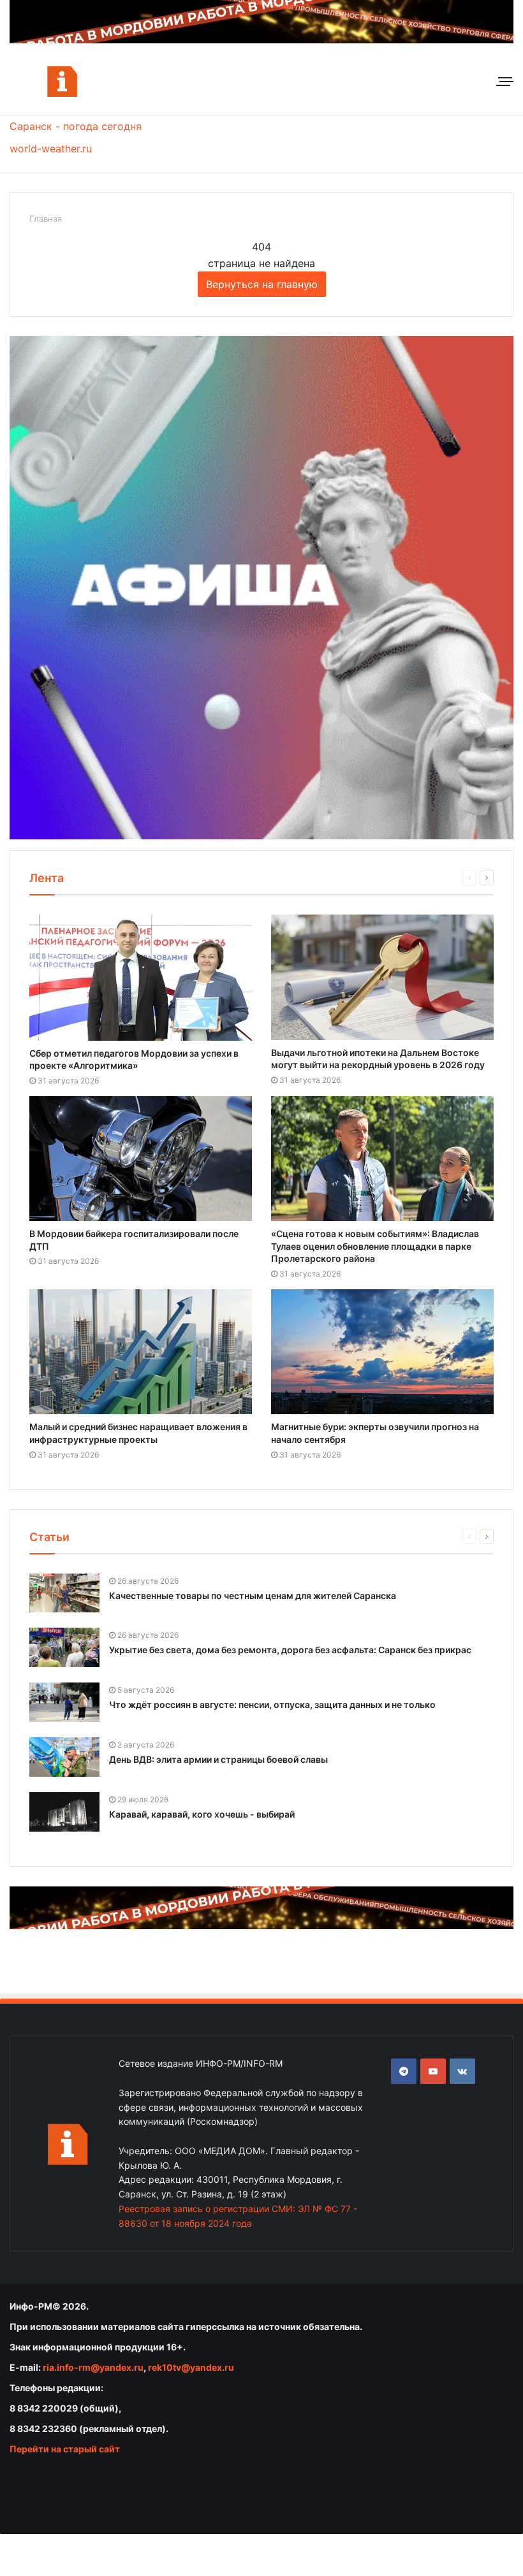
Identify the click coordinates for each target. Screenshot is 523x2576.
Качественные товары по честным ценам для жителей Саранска (253, 1596)
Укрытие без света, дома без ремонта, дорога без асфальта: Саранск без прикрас (290, 1650)
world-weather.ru (51, 148)
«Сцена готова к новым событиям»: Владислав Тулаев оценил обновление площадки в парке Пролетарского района (375, 1246)
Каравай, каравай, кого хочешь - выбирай (202, 1814)
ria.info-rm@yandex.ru (93, 2367)
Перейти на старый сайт (65, 2449)
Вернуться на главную (262, 284)
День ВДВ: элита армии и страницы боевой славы (218, 1759)
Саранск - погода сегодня (76, 126)
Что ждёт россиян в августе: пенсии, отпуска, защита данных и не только (272, 1704)
